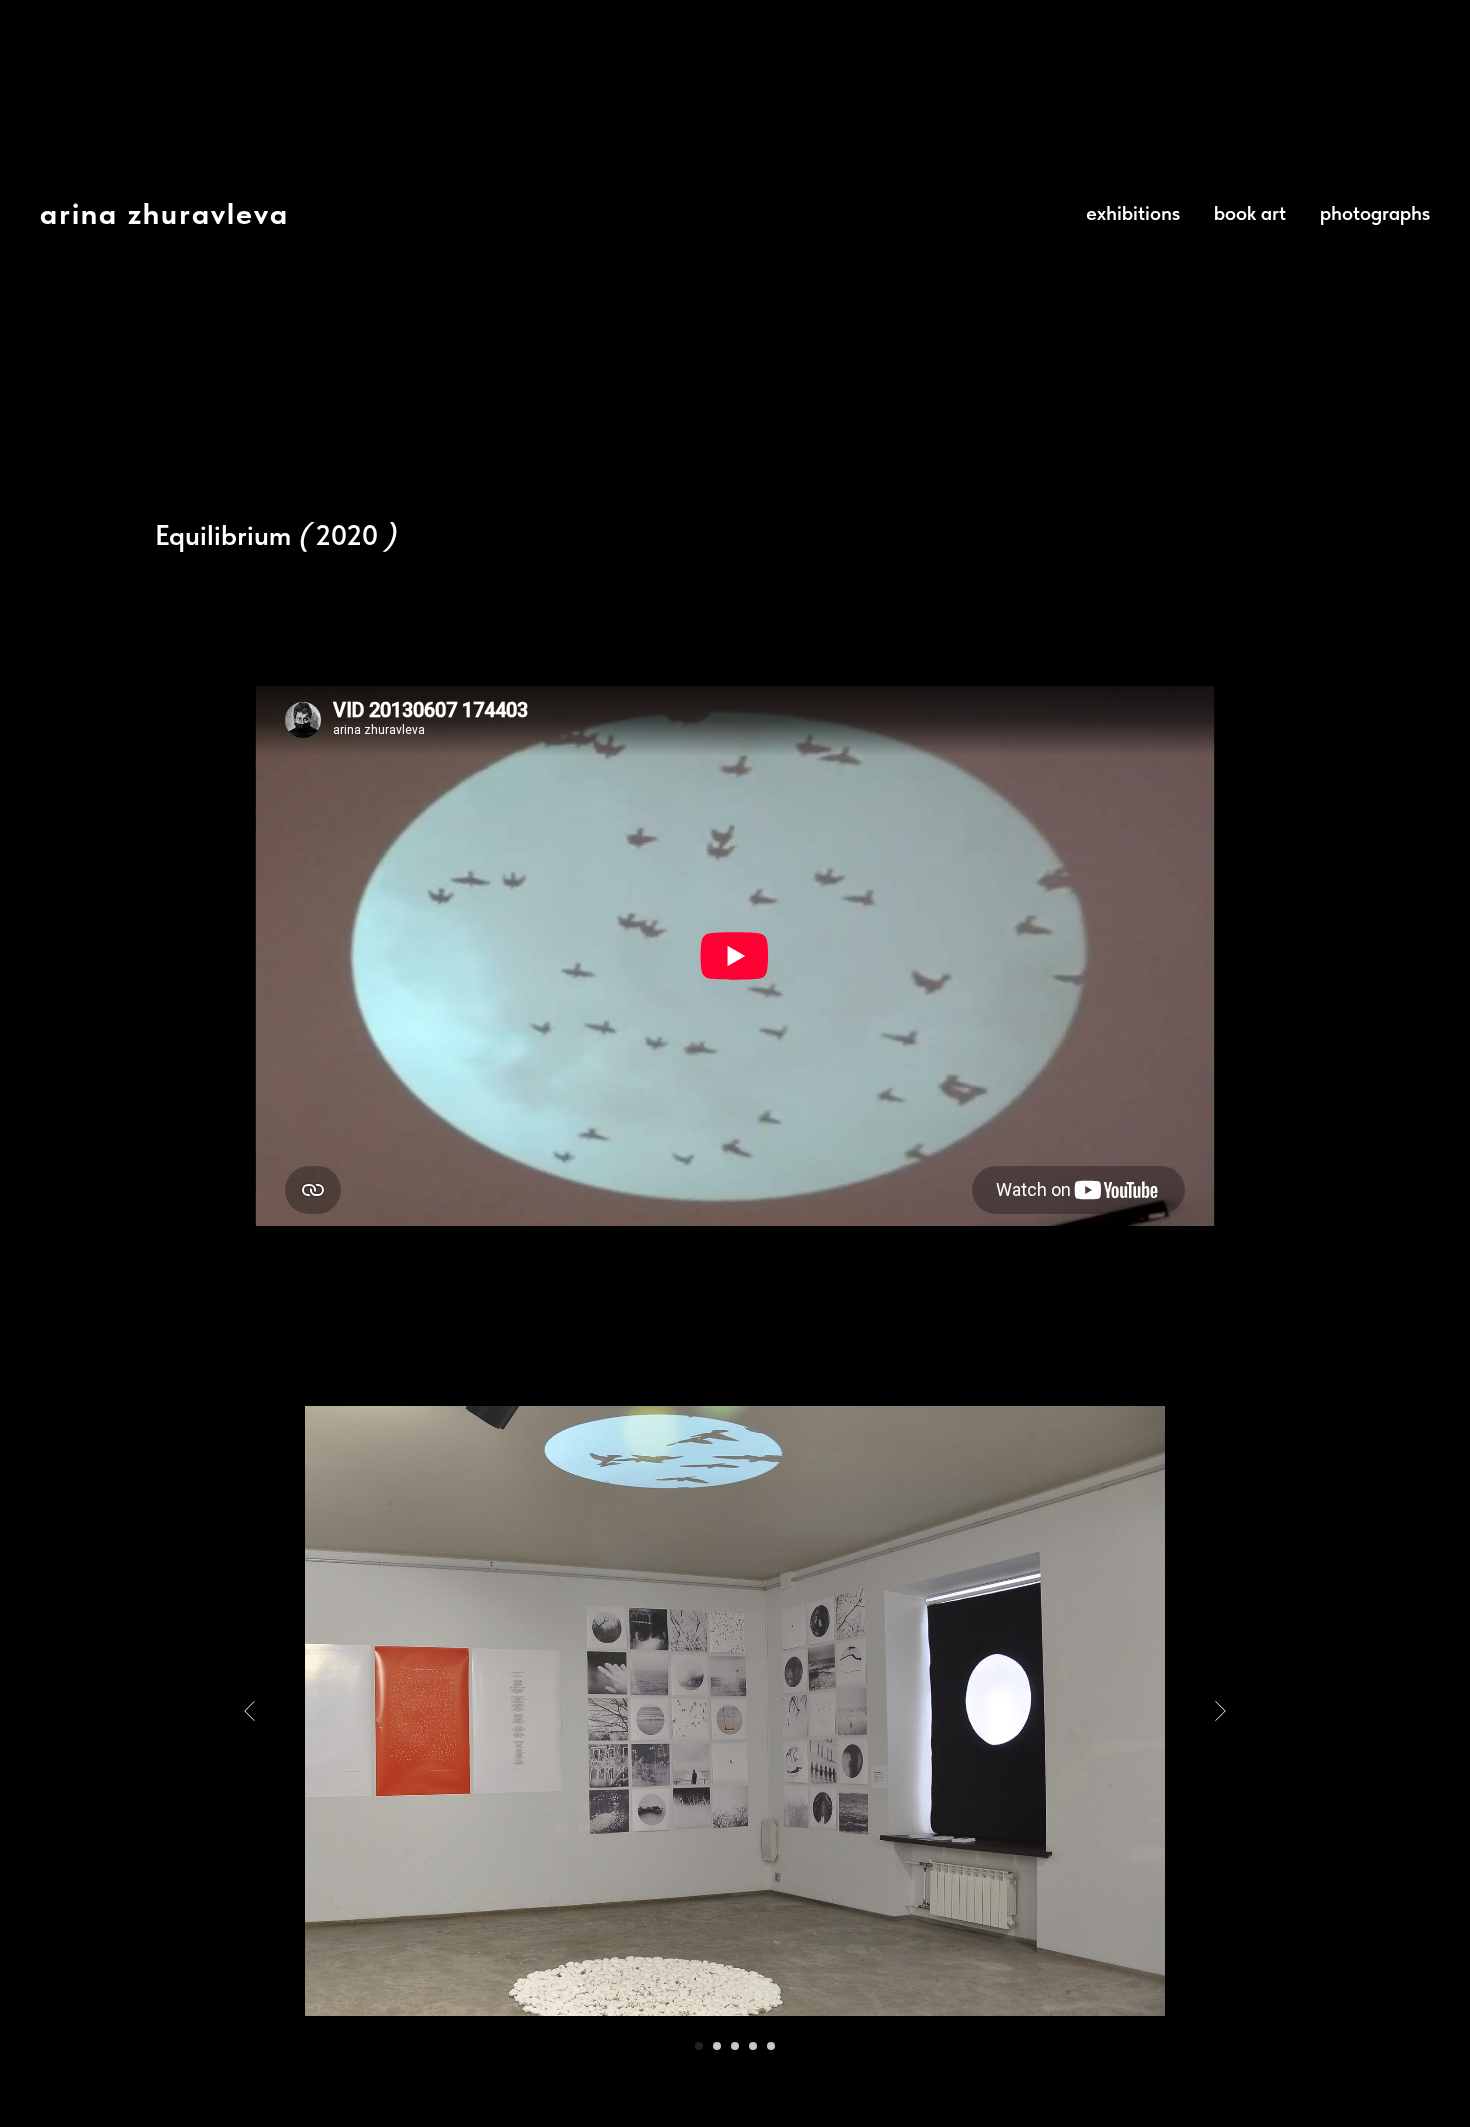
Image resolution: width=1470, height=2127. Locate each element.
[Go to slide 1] (699, 2046)
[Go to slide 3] (735, 2046)
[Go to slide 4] (753, 2046)
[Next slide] (1220, 1711)
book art (1250, 213)
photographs (1375, 213)
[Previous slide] (250, 1711)
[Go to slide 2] (717, 2046)
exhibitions (1133, 213)
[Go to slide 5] (771, 2046)
